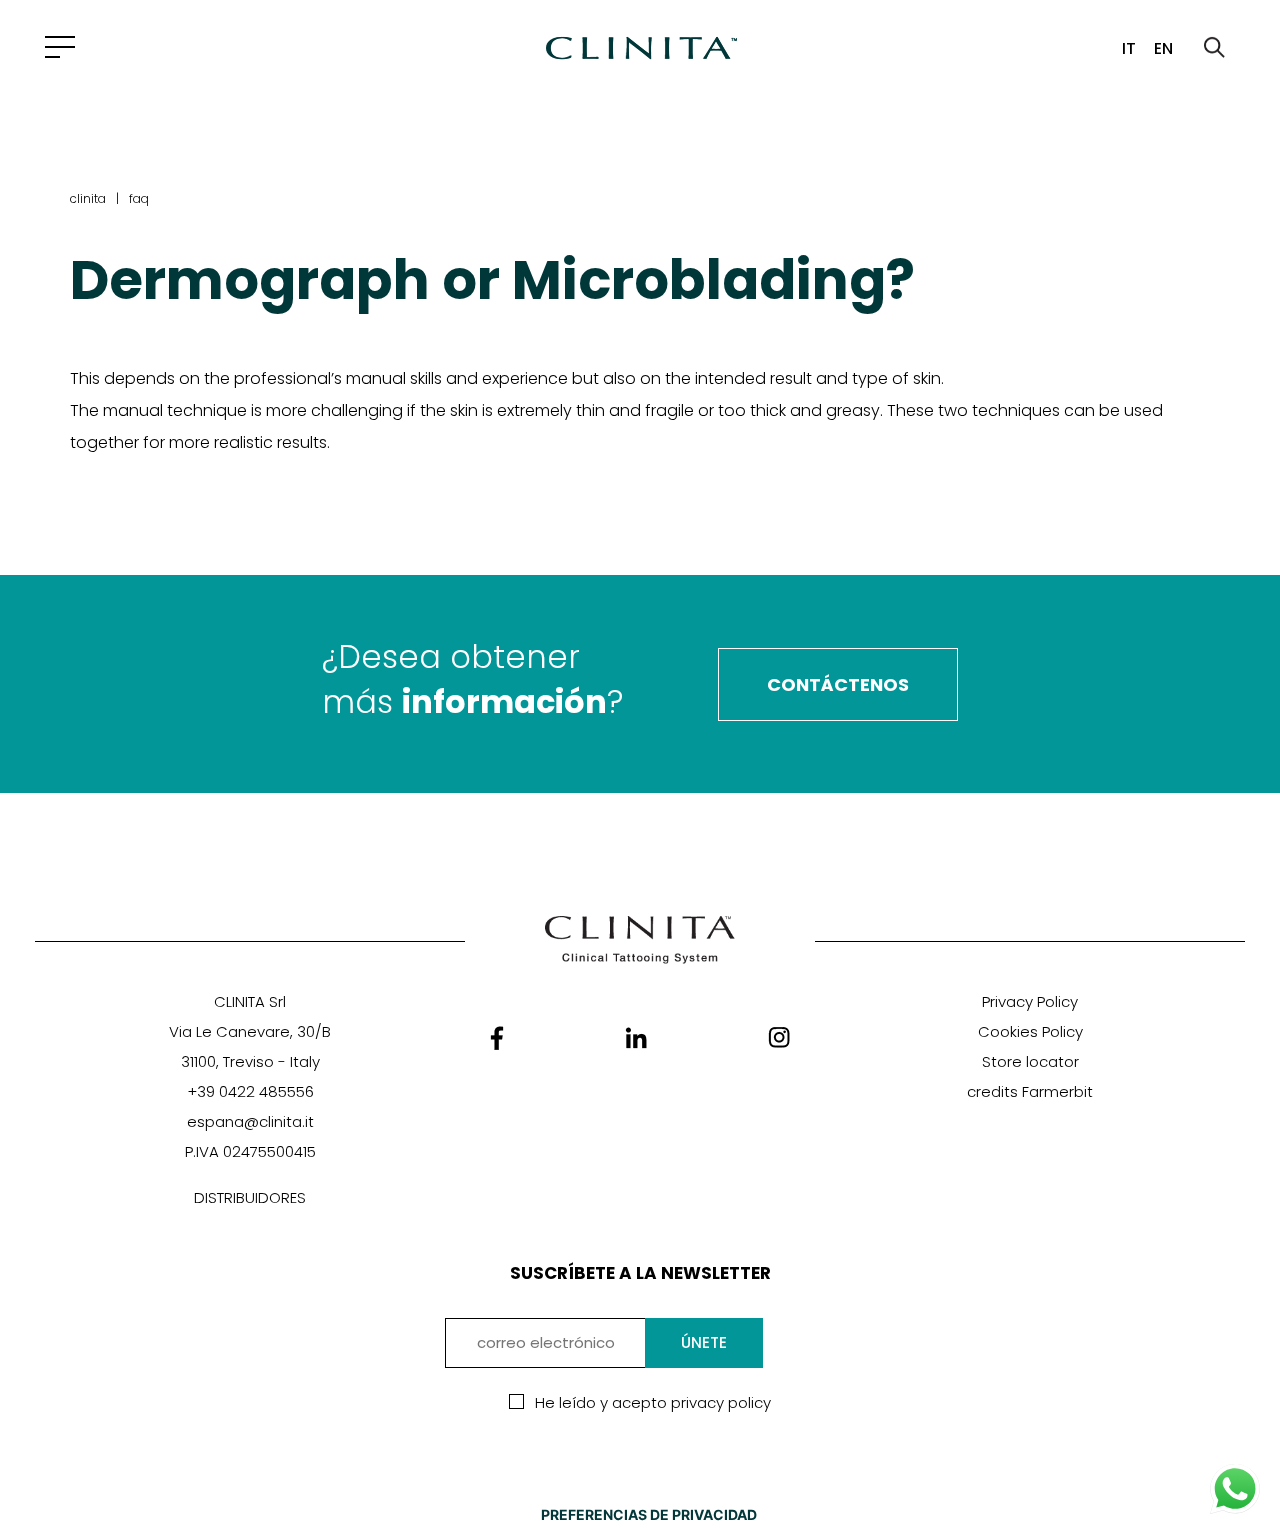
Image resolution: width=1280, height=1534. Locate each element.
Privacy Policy (1030, 1001)
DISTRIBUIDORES (250, 1197)
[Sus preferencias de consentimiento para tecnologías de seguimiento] (649, 1515)
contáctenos (838, 684)
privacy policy (721, 1402)
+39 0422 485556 (250, 1091)
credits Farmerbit (1030, 1091)
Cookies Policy (1030, 1031)
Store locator (1030, 1061)
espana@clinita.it (250, 1121)
